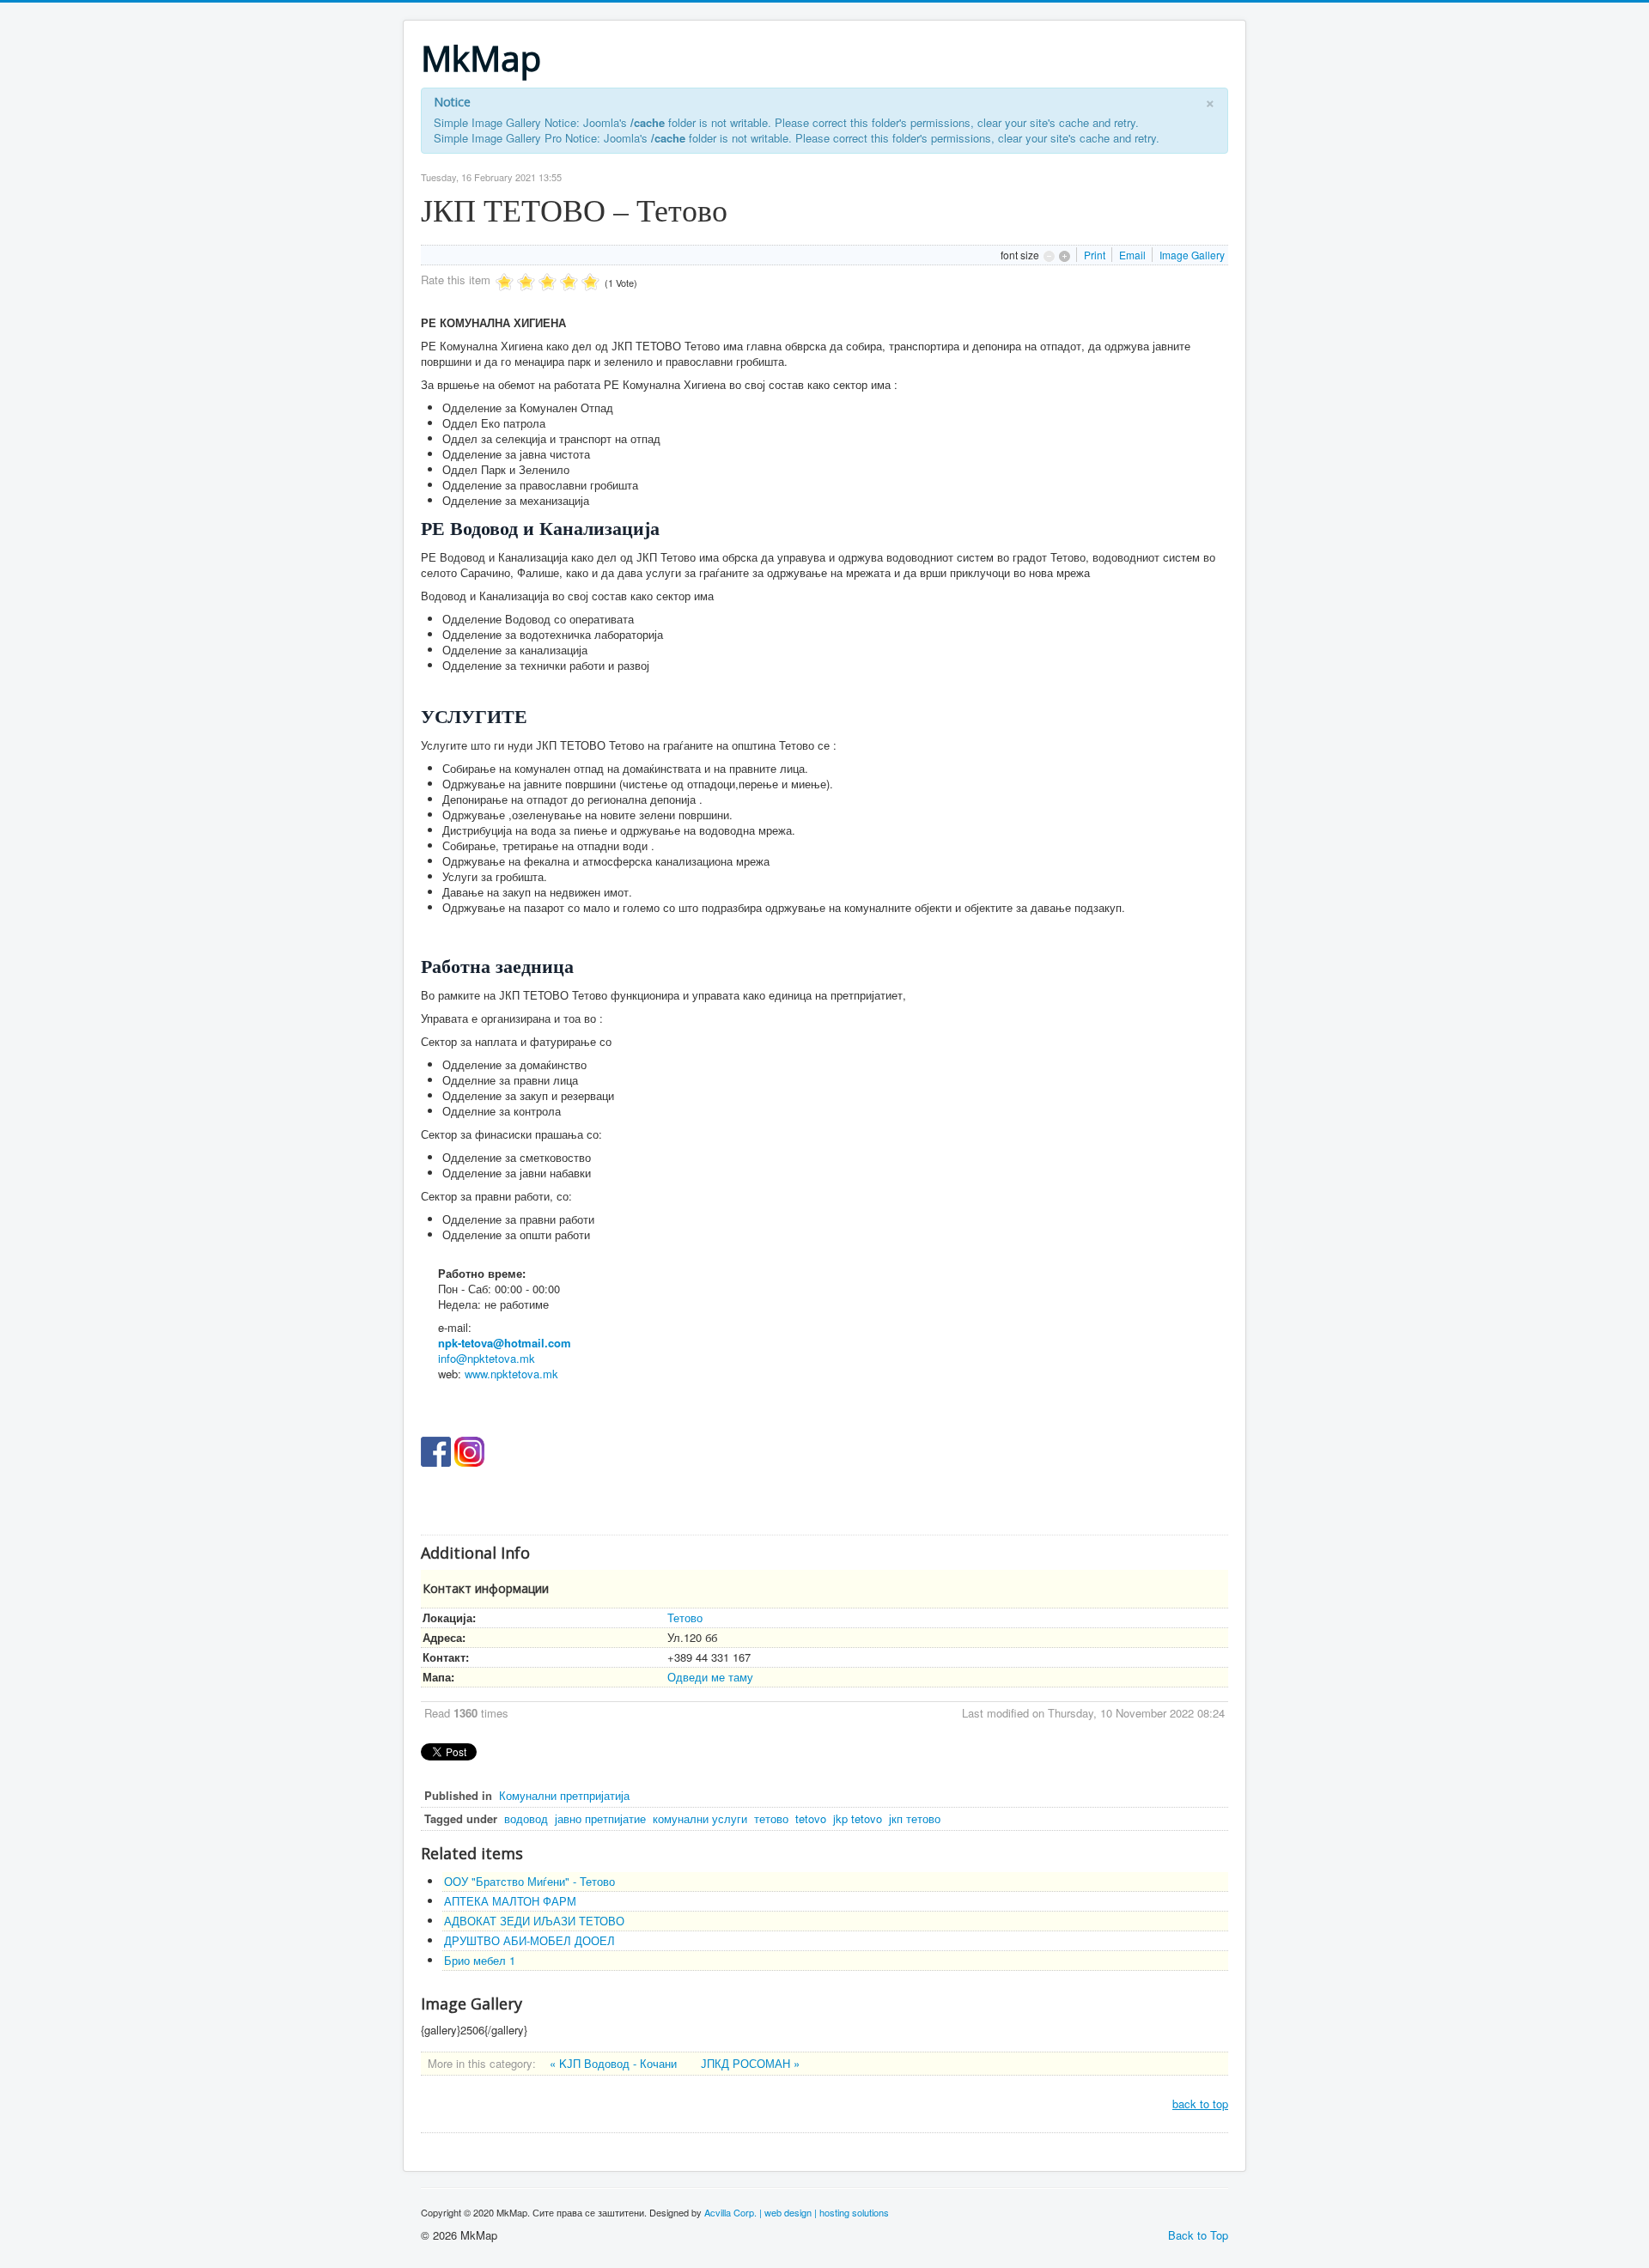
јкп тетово (915, 1818)
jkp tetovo (858, 1818)
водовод (526, 1818)
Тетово (685, 1617)
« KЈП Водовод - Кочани (615, 2063)
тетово (771, 1818)
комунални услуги (700, 1818)
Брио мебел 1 (480, 1960)
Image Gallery (1192, 255)
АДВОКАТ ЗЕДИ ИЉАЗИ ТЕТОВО (534, 1921)
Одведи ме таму (710, 1677)
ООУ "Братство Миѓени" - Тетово (529, 1881)
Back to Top (1198, 2235)
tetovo (811, 1818)
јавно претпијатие (600, 1818)
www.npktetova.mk (511, 1374)
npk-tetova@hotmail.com (505, 1343)
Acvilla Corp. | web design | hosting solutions (797, 2212)
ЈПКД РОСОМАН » (750, 2063)
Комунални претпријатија (564, 1795)
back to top (1200, 2104)
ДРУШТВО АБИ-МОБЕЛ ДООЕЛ (529, 1940)
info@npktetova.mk (487, 1358)
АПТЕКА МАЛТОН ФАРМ (510, 1901)
